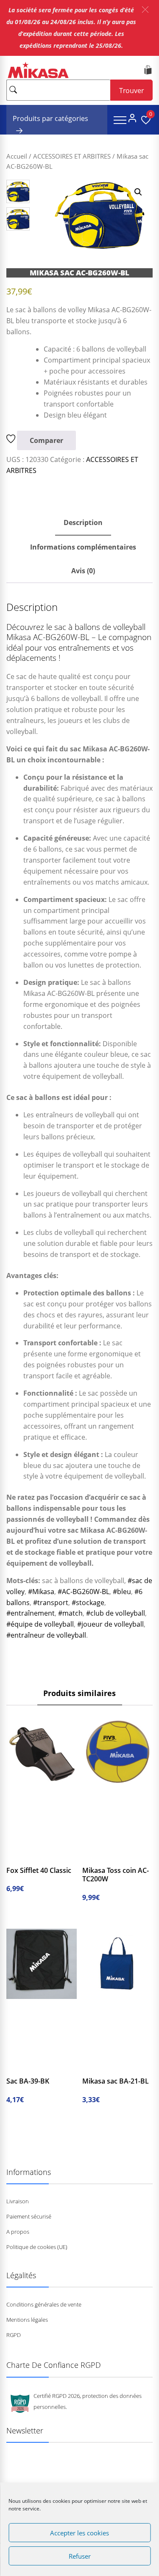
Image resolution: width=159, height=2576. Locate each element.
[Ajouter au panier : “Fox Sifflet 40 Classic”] (20, 1856)
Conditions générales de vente (44, 2304)
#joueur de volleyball (110, 1624)
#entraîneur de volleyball (46, 1635)
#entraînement (31, 1613)
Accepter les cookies (79, 2533)
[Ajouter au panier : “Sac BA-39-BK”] (20, 2067)
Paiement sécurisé (29, 2216)
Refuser (80, 2556)
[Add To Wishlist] (12, 440)
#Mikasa (41, 1592)
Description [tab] (83, 522)
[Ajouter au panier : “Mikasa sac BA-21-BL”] (95, 2067)
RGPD (14, 2335)
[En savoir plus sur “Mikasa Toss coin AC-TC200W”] (95, 1856)
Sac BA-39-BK (28, 2081)
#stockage (88, 1603)
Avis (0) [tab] (83, 571)
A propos (18, 2232)
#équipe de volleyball (40, 1624)
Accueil (17, 156)
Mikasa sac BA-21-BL (116, 2081)
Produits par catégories (50, 118)
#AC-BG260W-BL (84, 1592)
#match (70, 1613)
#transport (51, 1603)
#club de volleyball (116, 1613)
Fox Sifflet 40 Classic (39, 1870)
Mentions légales (27, 2320)
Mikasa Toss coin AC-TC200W (116, 1875)
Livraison (18, 2201)
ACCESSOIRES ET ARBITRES (72, 156)
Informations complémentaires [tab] (83, 547)
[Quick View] (51, 1856)
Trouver (132, 91)
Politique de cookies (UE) (37, 2247)
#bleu (122, 1592)
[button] (145, 10)
